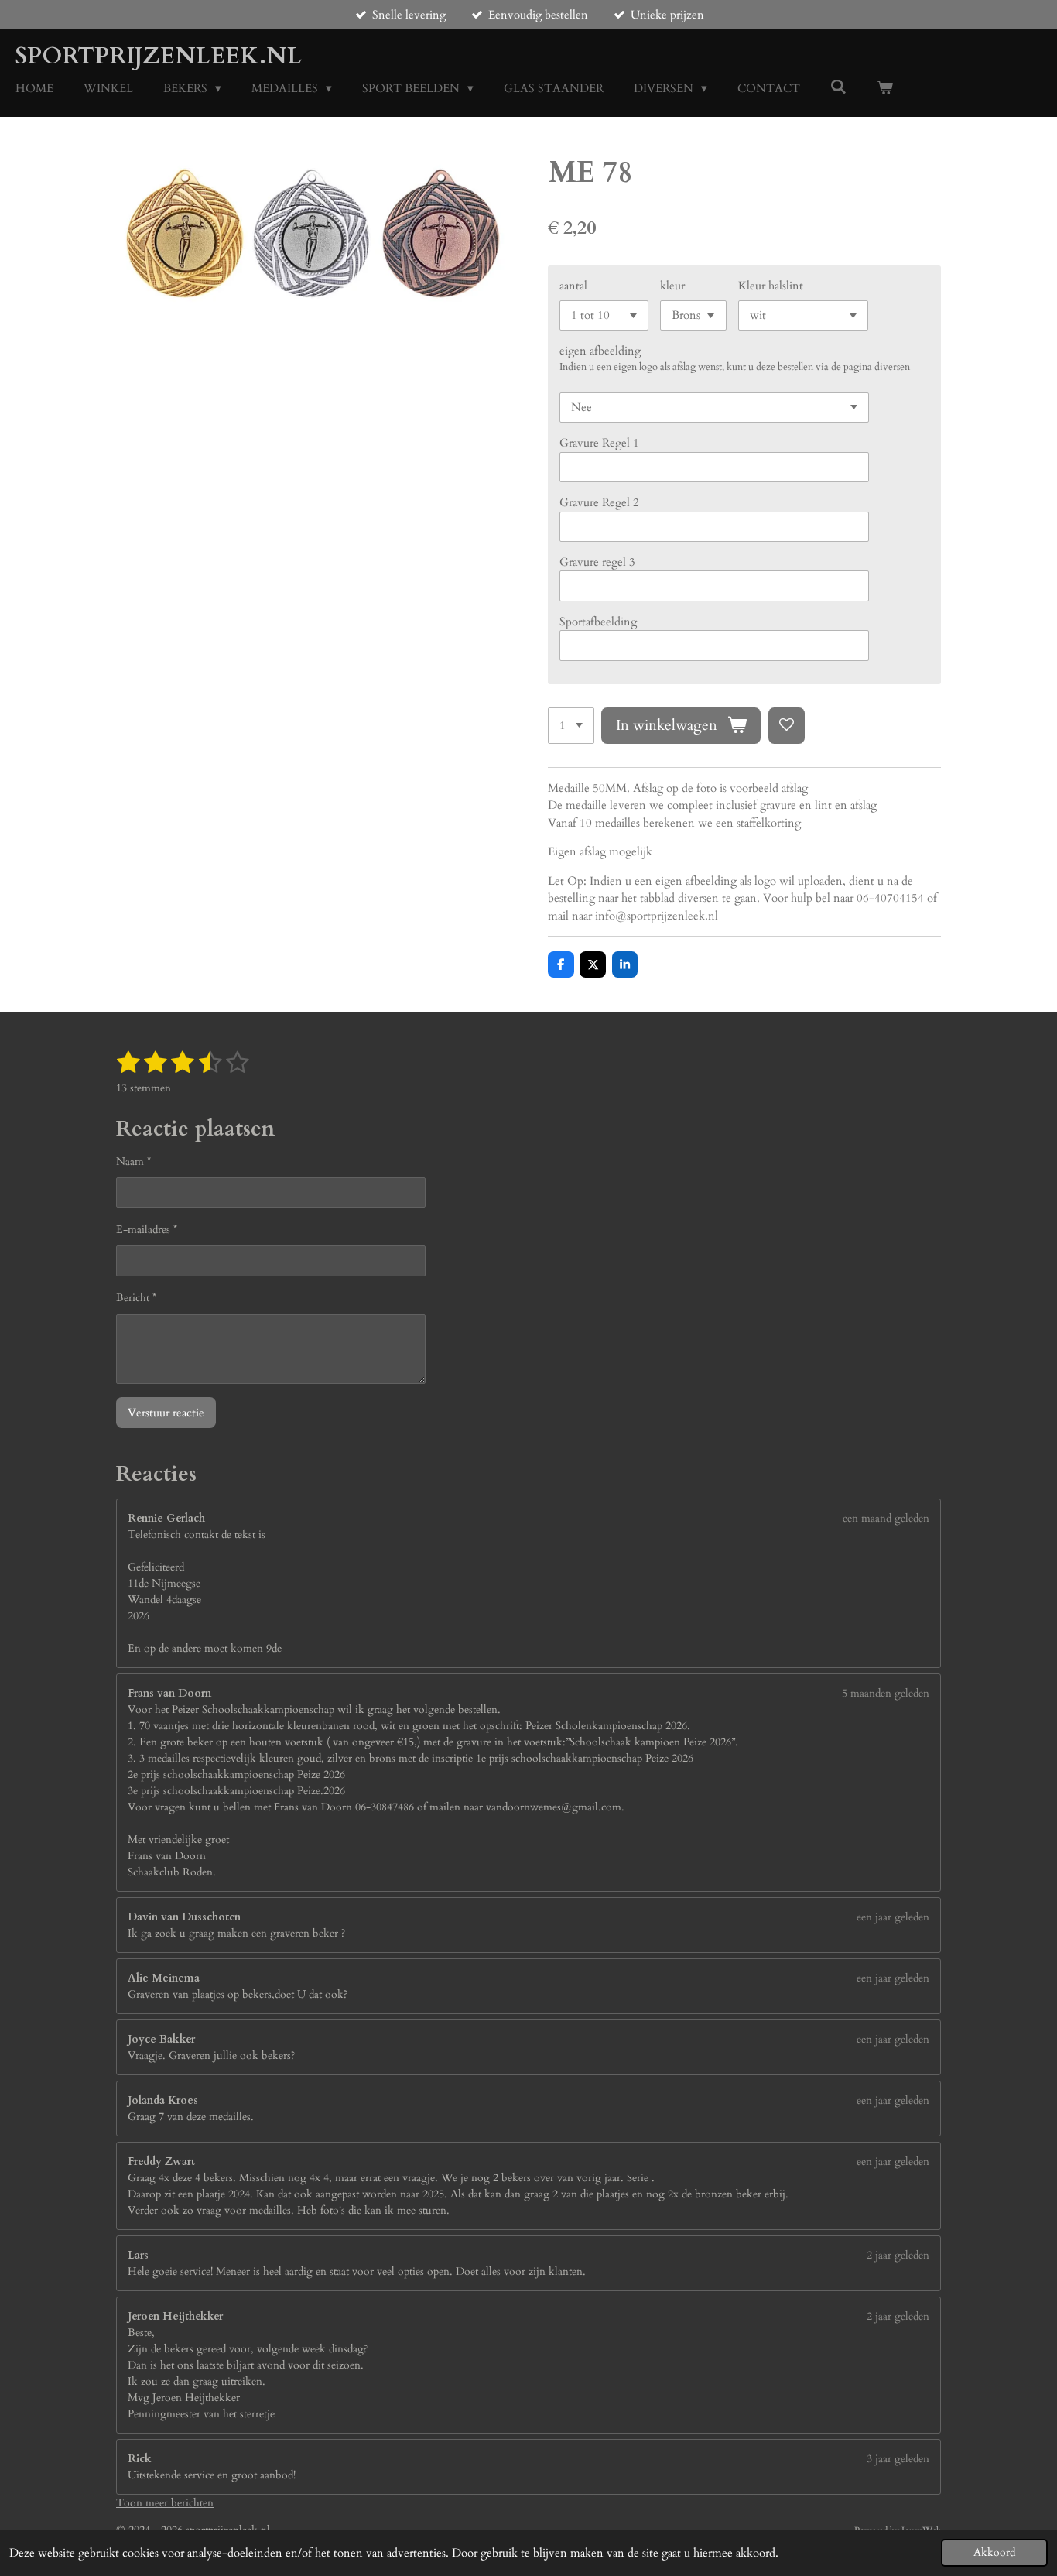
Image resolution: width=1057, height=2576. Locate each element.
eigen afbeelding (600, 351)
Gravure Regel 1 (599, 443)
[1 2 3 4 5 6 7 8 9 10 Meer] (571, 726)
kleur (672, 286)
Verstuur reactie (166, 1413)
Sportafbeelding (598, 622)
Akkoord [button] (994, 2553)
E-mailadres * (147, 1230)
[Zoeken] (838, 87)
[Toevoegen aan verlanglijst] (787, 726)
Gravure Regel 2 (599, 502)
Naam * (133, 1161)
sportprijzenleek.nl (159, 56)
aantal (573, 286)
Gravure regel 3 (597, 562)
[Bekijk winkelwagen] (885, 89)
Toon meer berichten (165, 2503)
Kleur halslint (771, 286)
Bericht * (136, 1298)
